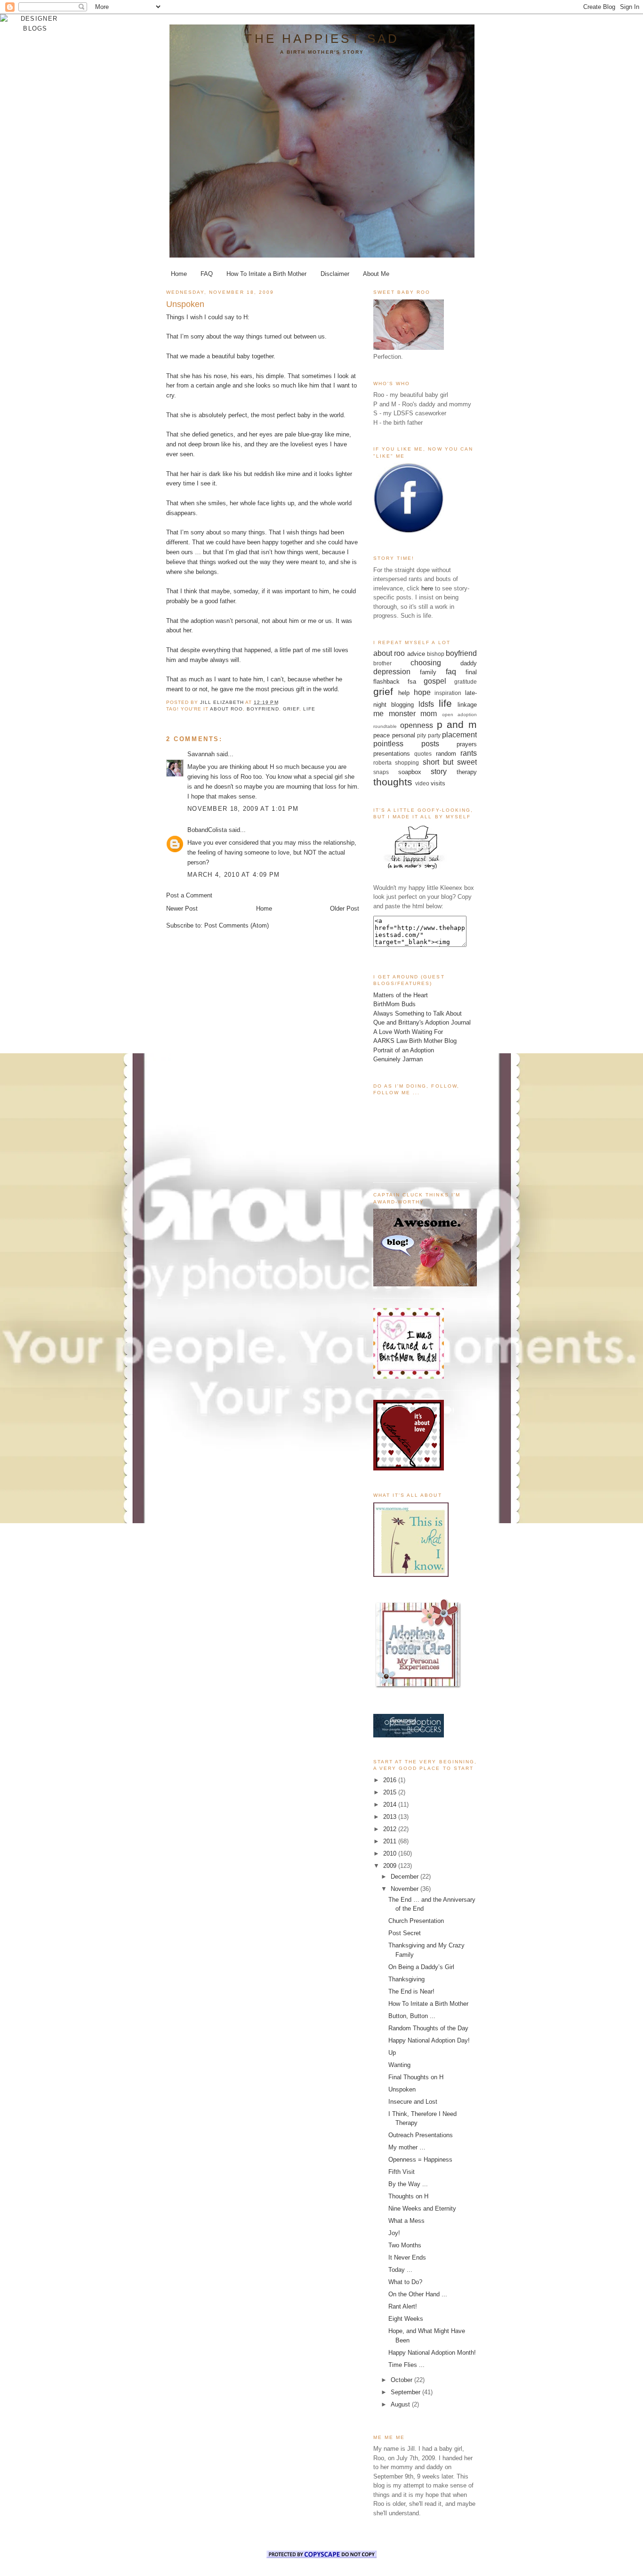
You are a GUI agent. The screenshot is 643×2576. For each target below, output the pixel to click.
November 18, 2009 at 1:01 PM (243, 809)
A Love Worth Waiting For (408, 1032)
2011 (391, 1841)
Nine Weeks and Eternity (422, 2209)
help (404, 693)
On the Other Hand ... (418, 2294)
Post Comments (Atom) (237, 925)
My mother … (407, 2147)
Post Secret (405, 1933)
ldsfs (426, 704)
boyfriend (263, 709)
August (401, 2404)
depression (392, 672)
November (406, 1889)
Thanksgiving (406, 1979)
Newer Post (182, 908)
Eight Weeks (406, 2319)
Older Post (345, 908)
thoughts (393, 782)
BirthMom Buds (394, 1004)
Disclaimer (335, 274)
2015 (391, 1792)
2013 (391, 1817)
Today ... (400, 2270)
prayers (467, 744)
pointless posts (406, 744)
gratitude (466, 682)
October (402, 2380)
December (406, 1877)
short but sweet (450, 762)
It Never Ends (407, 2257)
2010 (391, 1853)
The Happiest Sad (322, 39)
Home (179, 274)
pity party (429, 735)
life (309, 709)
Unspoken (402, 2089)
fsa (412, 682)
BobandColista (207, 830)
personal (404, 735)
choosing (426, 663)
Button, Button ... (412, 2016)
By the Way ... (408, 2184)
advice (416, 654)
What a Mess (406, 2221)
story (439, 771)
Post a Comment (189, 895)
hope (422, 692)
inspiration (448, 693)
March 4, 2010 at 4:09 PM (233, 875)
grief (291, 709)
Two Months (405, 2245)
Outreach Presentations (421, 2135)
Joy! (394, 2233)
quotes (423, 754)
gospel (435, 681)
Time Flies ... (406, 2365)
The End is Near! (411, 1991)
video (422, 783)
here (427, 588)
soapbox (410, 772)
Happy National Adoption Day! (429, 2040)
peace (382, 735)
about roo (226, 709)
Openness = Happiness (420, 2160)
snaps (381, 772)
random (446, 754)
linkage (467, 705)
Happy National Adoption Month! (432, 2353)
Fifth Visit (402, 2172)
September (406, 2392)
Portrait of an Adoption (404, 1050)
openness (417, 725)
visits (438, 783)
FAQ (207, 274)
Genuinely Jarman (398, 1059)
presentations (392, 754)
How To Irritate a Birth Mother (266, 274)
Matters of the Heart (401, 995)
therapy (467, 772)
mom (429, 714)
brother (382, 663)
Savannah (201, 754)
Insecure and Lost (413, 2102)
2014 (391, 1805)
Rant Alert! (403, 2306)
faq (451, 672)
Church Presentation (416, 1921)
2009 (391, 1866)
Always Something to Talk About (418, 1013)
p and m (457, 724)
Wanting (399, 2065)
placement (459, 735)
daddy (469, 663)
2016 (391, 1780)
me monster (394, 714)
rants (469, 753)
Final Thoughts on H (416, 2077)
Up (392, 2053)
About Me (376, 274)
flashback (386, 682)
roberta (382, 763)
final (471, 672)
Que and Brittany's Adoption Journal (422, 1022)
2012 (391, 1829)
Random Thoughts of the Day (428, 2028)
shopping (407, 763)
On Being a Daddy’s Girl (421, 1967)
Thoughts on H (408, 2196)
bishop (436, 654)
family (428, 672)
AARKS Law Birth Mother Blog (415, 1041)
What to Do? (405, 2282)
